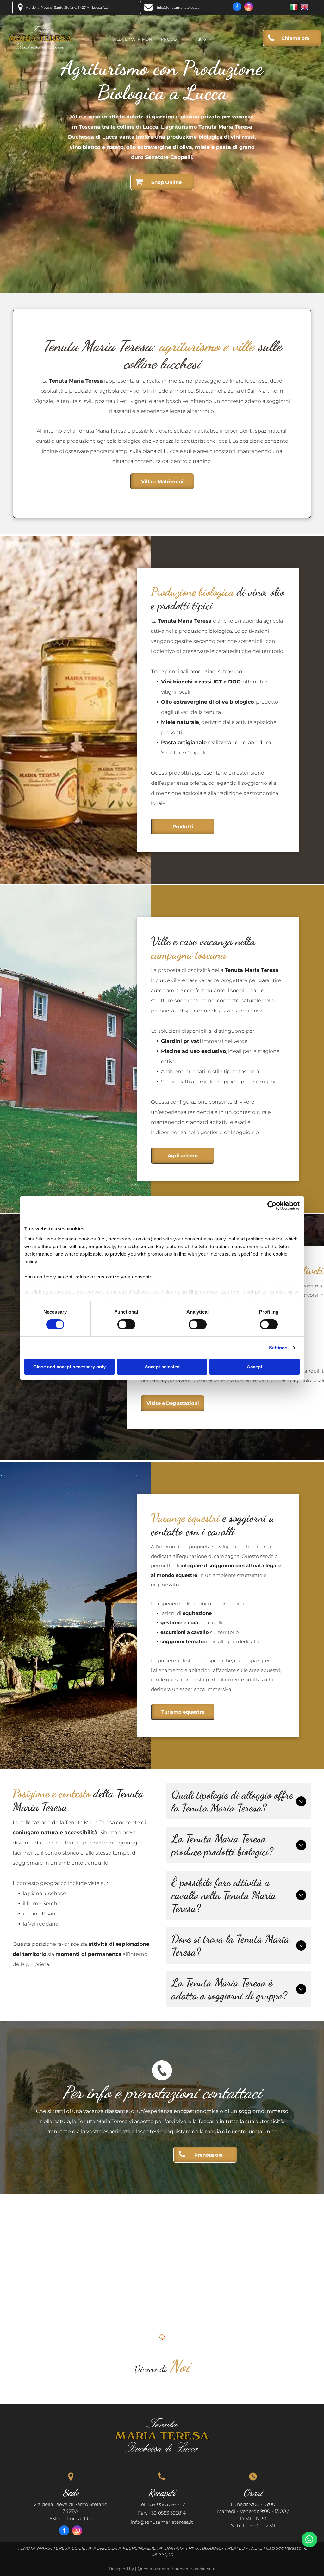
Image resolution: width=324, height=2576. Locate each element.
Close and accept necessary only (69, 1367)
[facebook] (237, 7)
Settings (278, 1348)
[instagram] (249, 7)
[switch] (126, 1324)
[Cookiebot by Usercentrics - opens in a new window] (272, 1206)
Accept (255, 1367)
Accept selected (162, 1367)
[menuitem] (133, 39)
